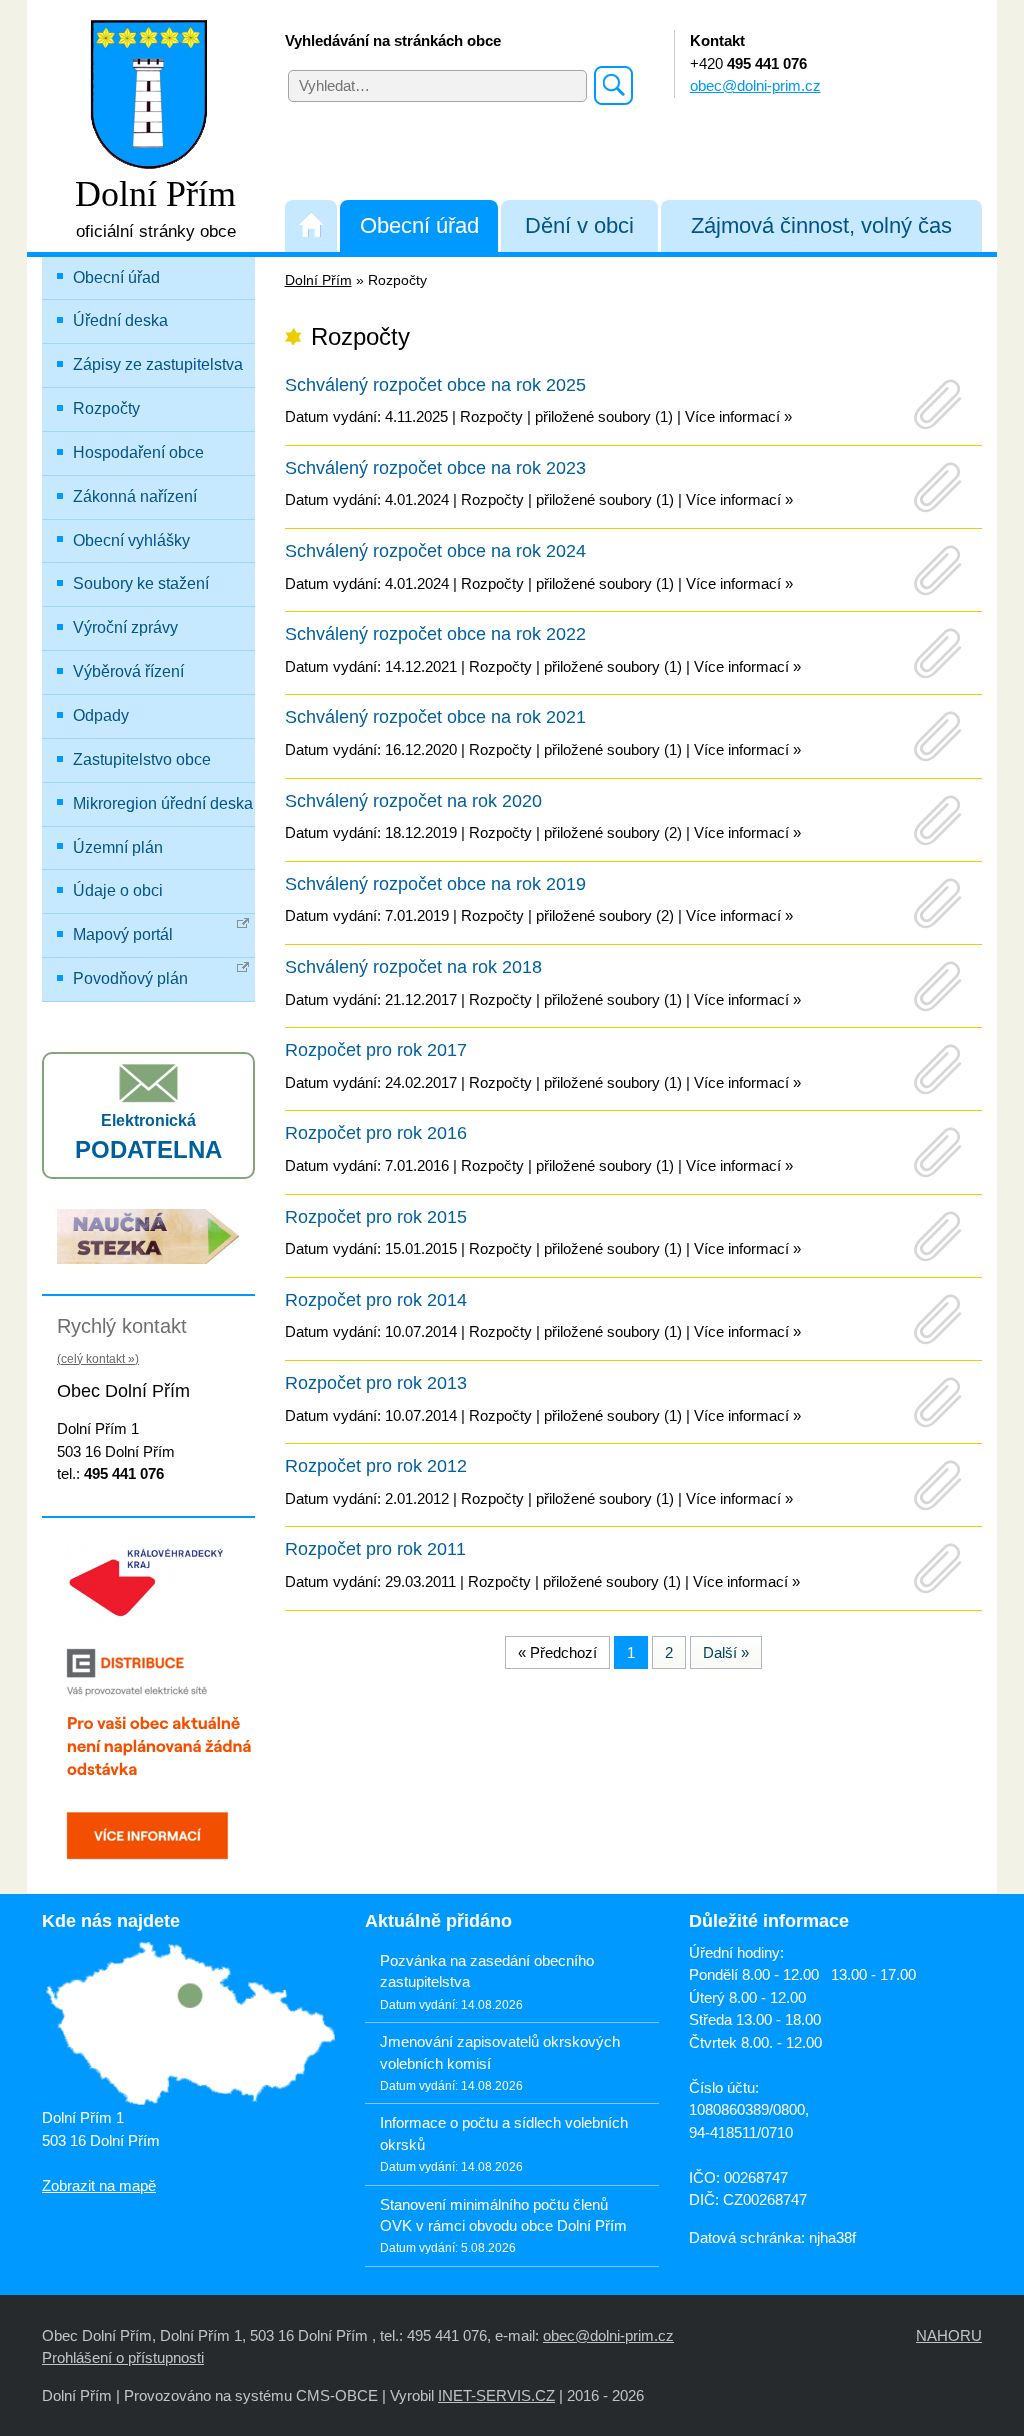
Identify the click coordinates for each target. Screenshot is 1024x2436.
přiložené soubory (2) (613, 832)
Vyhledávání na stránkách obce (393, 40)
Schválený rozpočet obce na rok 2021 (435, 717)
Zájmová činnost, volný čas (821, 225)
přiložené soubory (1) (604, 416)
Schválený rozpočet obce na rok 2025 (435, 385)
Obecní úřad (419, 225)
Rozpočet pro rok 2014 (376, 1300)
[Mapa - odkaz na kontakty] (188, 2024)
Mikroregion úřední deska (163, 803)
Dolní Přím (318, 280)
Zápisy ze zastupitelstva (158, 364)
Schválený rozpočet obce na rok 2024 (435, 551)
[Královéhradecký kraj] (148, 1579)
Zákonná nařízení (135, 496)
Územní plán (118, 847)
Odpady (101, 715)
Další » (726, 1652)
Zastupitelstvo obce (142, 759)
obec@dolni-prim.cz (755, 85)
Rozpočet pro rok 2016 (376, 1133)
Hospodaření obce (138, 452)
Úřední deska (120, 320)
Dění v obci (579, 225)
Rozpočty (106, 408)
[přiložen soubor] (938, 404)
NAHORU (949, 2335)
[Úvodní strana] (311, 225)
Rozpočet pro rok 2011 (375, 1549)
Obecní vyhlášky (131, 540)
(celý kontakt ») (98, 1359)
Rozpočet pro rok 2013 (376, 1383)
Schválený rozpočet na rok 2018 (413, 967)
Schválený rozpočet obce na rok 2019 (435, 884)
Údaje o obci (118, 890)
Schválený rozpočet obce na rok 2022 (435, 634)
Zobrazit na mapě (99, 2185)
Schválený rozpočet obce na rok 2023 (435, 468)
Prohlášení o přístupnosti (123, 2357)
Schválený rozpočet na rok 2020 (413, 801)
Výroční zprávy (125, 627)
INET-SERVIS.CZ (496, 2395)
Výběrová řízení (128, 671)
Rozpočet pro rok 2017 (376, 1050)
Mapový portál (123, 934)
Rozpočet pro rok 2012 (376, 1466)
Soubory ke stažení (141, 583)
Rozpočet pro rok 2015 (376, 1217)
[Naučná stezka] (148, 1234)
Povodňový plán (130, 978)
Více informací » (738, 416)
